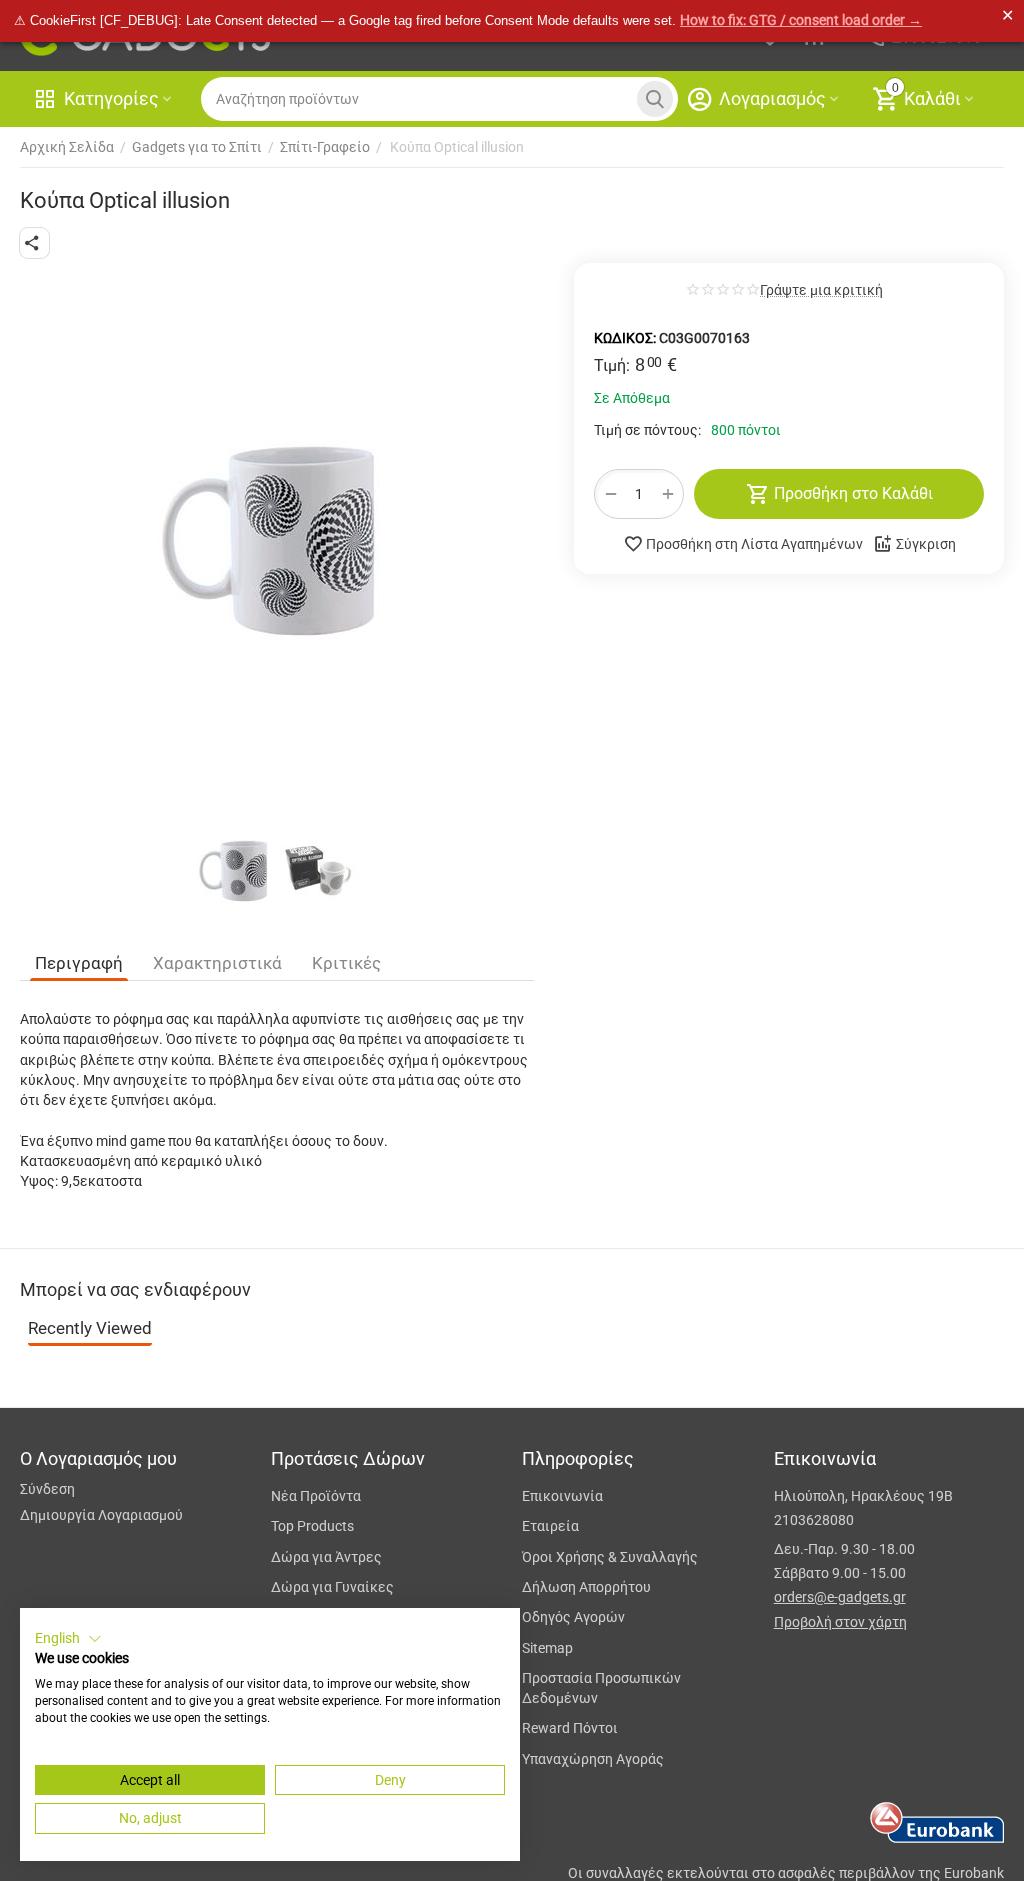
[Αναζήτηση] (655, 99)
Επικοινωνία (562, 1496)
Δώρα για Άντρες (326, 1557)
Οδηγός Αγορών (573, 1617)
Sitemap (547, 1648)
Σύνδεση (47, 1489)
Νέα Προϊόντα (316, 1496)
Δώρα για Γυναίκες (332, 1587)
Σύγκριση (926, 544)
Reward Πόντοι (570, 1728)
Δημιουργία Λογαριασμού (101, 1515)
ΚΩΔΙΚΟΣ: (625, 338)
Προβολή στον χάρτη (840, 1622)
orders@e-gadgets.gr (840, 1597)
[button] (34, 243)
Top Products (312, 1526)
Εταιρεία (550, 1526)
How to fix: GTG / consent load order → (801, 20)
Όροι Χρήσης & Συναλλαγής (610, 1557)
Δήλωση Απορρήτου (586, 1587)
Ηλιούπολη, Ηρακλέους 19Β (863, 1496)
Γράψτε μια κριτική (821, 290)
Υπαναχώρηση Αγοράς (593, 1759)
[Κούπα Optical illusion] (277, 541)
